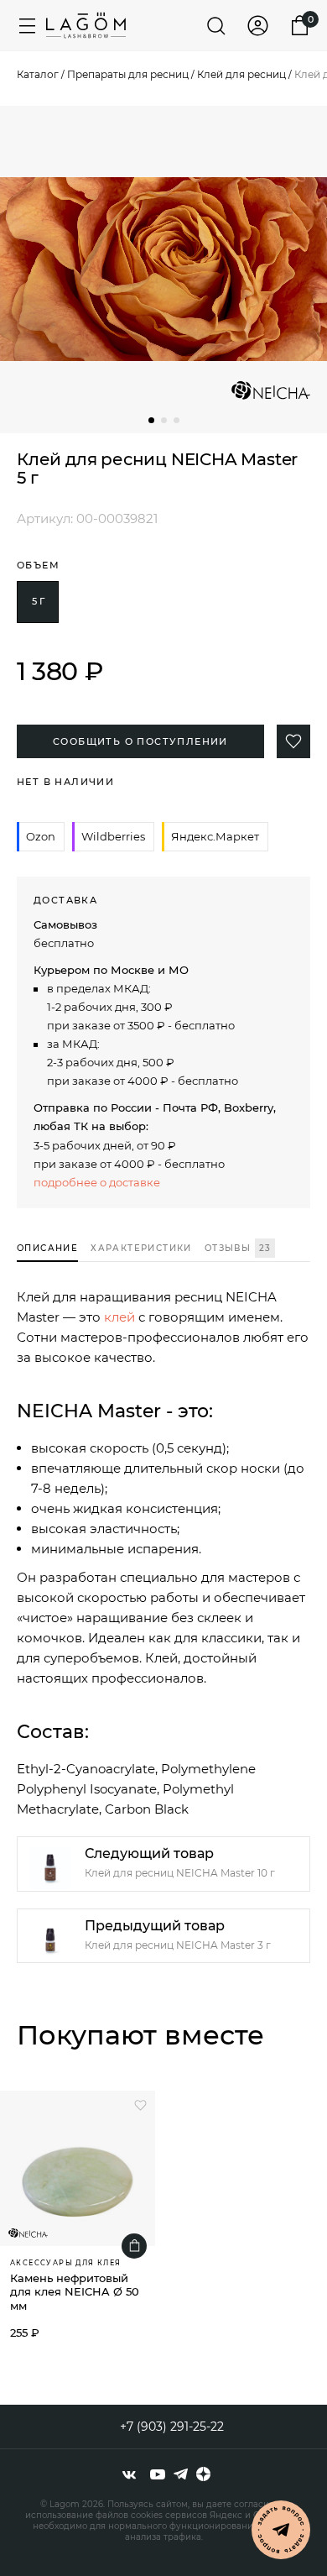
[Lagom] (86, 25)
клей (119, 1317)
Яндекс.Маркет (215, 836)
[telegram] (181, 2474)
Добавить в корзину (134, 2246)
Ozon (41, 836)
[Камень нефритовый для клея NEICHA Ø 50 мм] (78, 2168)
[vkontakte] (129, 2474)
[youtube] (158, 2474)
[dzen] (203, 2474)
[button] (151, 420)
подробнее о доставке (97, 1182)
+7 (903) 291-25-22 (172, 2427)
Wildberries (113, 836)
